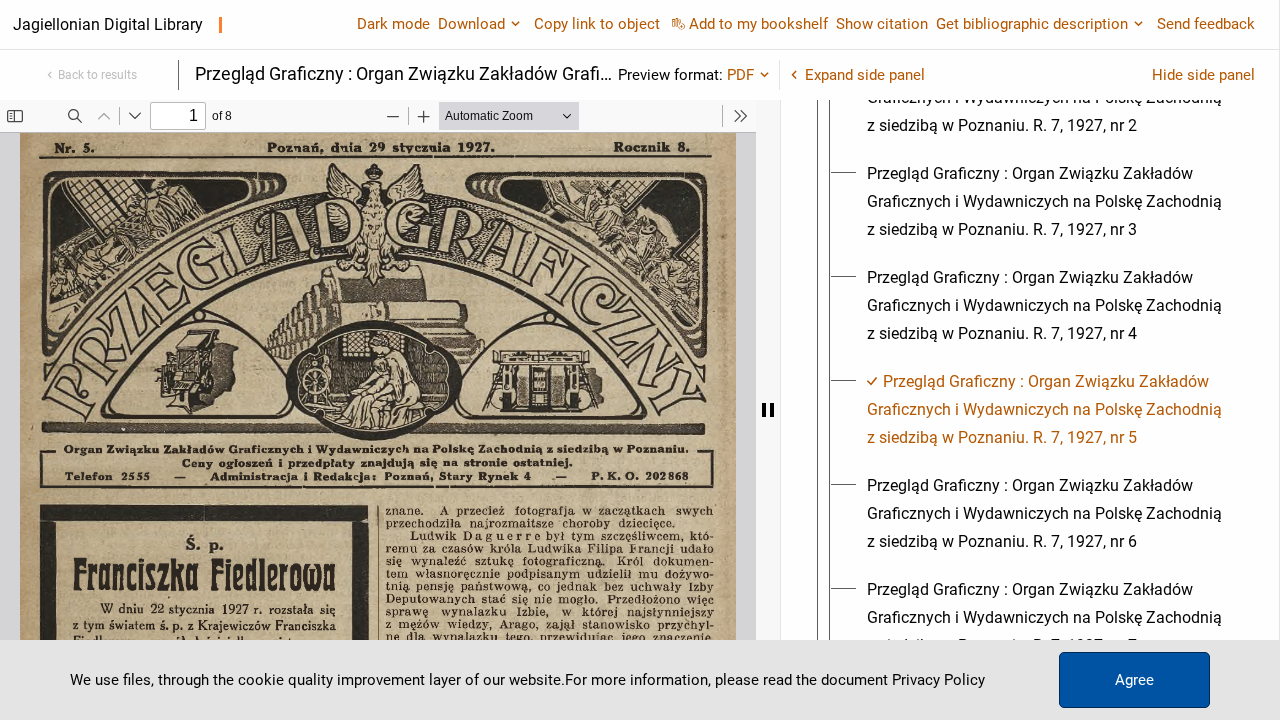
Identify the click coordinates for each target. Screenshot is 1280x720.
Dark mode (393, 24)
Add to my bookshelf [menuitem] (758, 24)
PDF (740, 75)
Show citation (882, 24)
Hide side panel (1203, 75)
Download (471, 24)
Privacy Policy (938, 680)
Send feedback (1206, 24)
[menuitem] (1048, 202)
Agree (1134, 680)
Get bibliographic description (1032, 24)
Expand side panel (865, 75)
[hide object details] (768, 410)
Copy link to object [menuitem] (597, 24)
